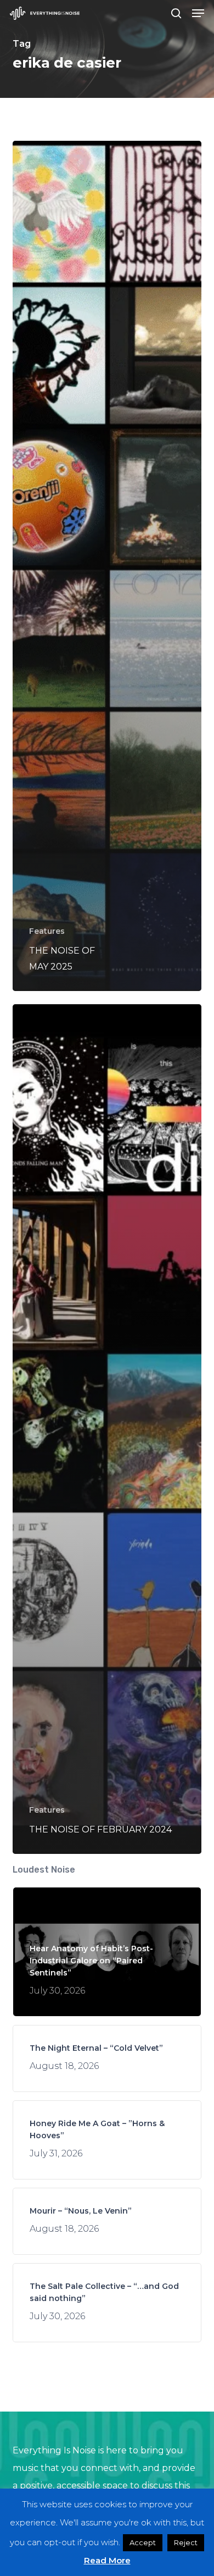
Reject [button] (186, 2542)
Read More (107, 2560)
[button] (198, 13)
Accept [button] (143, 2542)
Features (47, 931)
